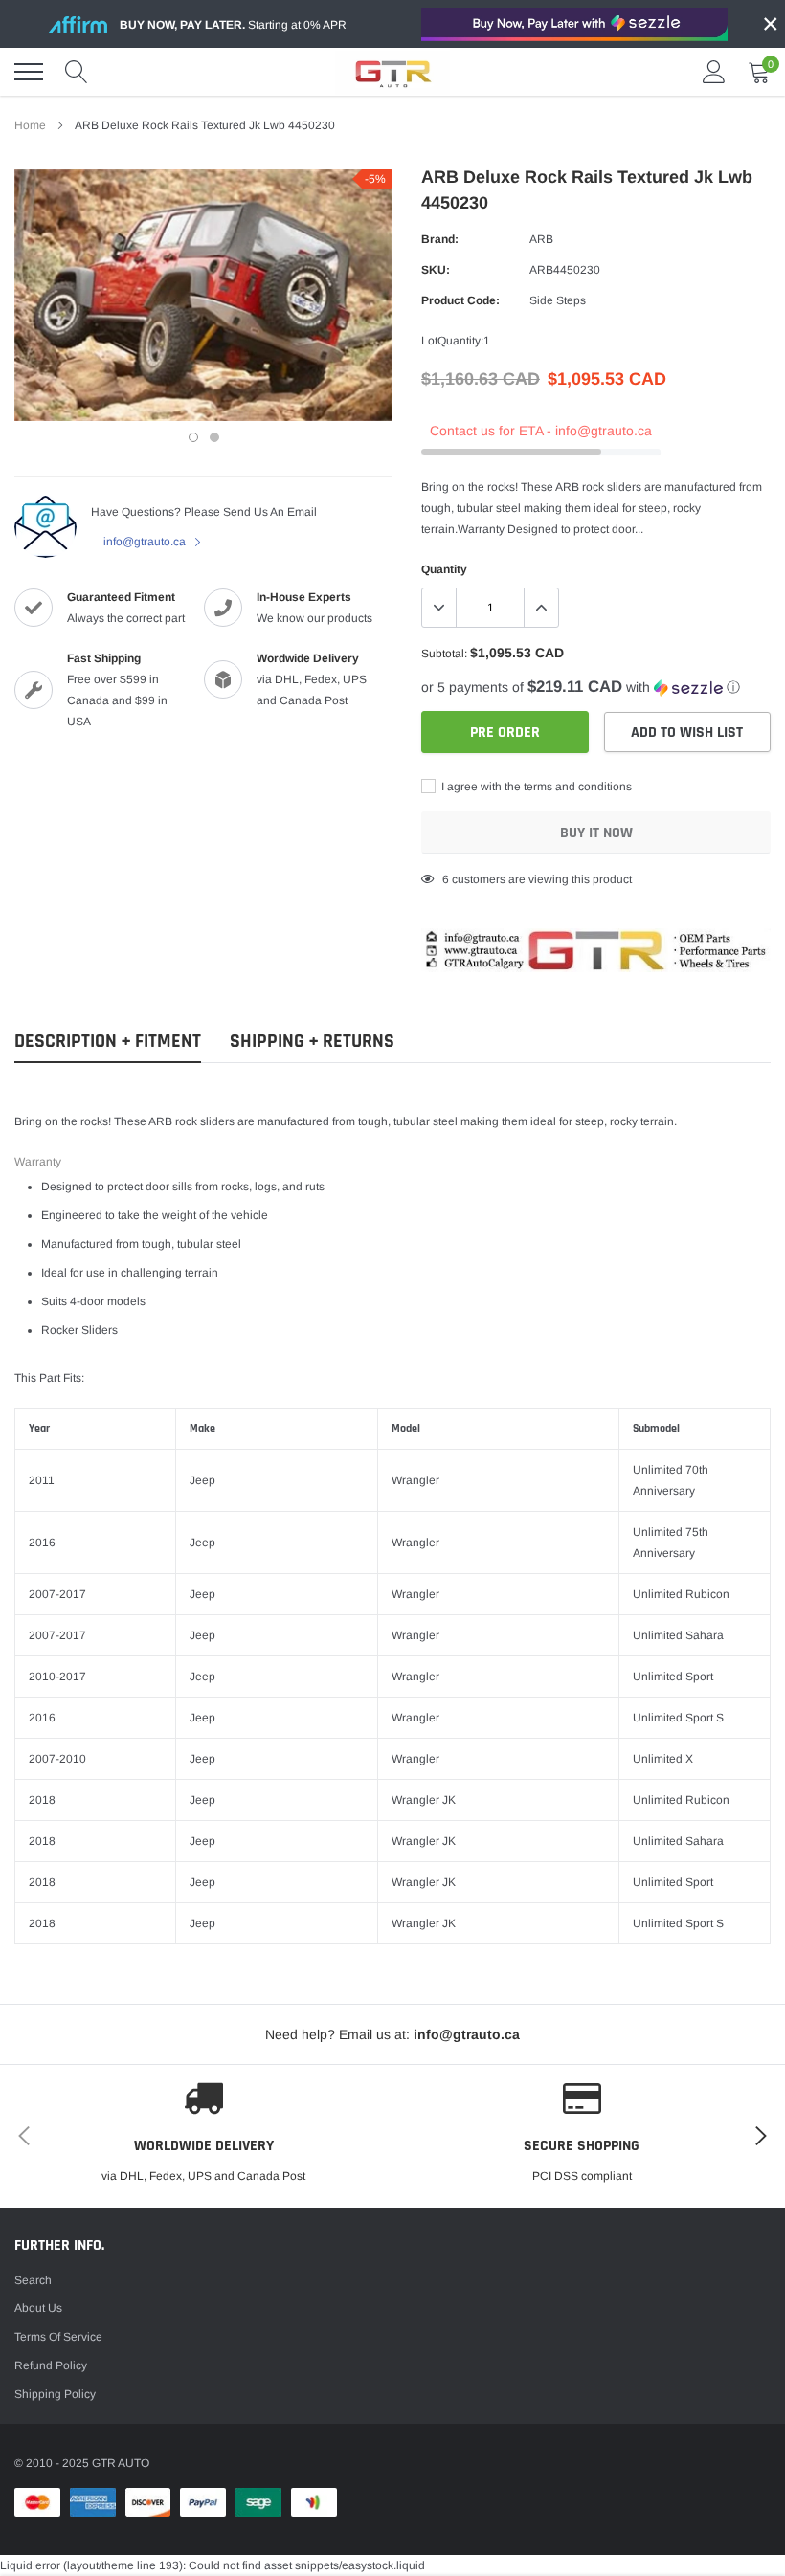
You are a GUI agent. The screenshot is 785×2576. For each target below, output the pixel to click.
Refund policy (51, 2365)
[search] (77, 72)
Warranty (38, 1162)
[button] (596, 688)
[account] (714, 72)
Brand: (440, 239)
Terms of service (58, 2337)
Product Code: (460, 300)
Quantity (444, 569)
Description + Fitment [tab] (108, 1042)
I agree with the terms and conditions (535, 787)
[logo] (392, 72)
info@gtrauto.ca (146, 542)
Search (33, 2280)
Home (30, 125)
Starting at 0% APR (233, 25)
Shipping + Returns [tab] (312, 1042)
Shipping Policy (55, 2394)
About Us (38, 2308)
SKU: (436, 270)
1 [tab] (193, 437)
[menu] (29, 72)
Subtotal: (444, 654)
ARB (541, 239)
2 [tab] (214, 437)
